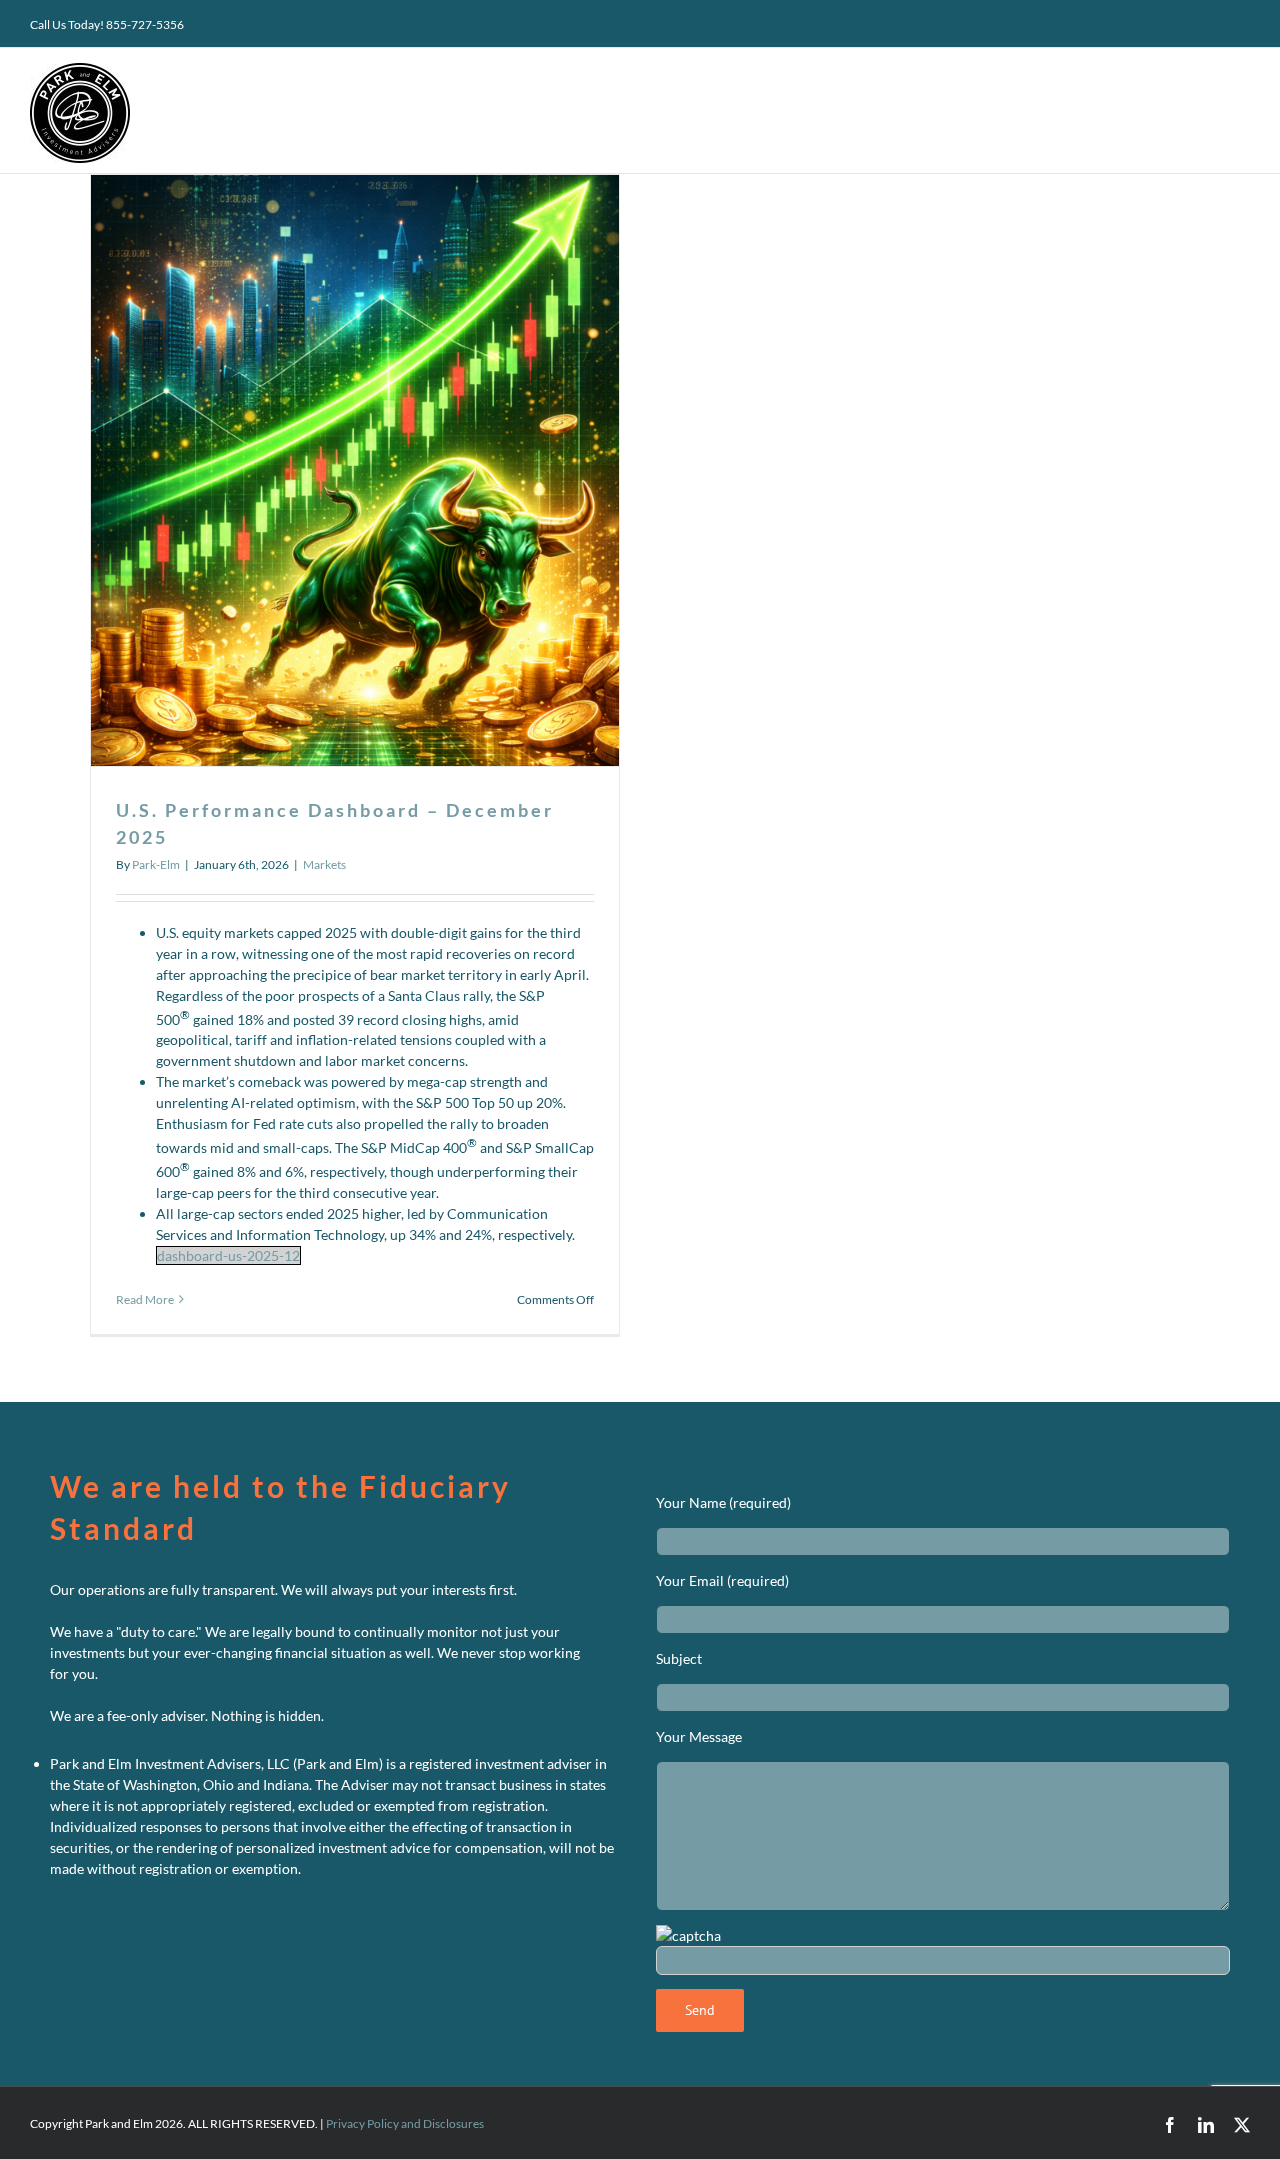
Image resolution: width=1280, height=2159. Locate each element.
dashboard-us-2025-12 (228, 1255)
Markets (324, 864)
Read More (145, 1299)
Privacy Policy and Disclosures (405, 2123)
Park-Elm (156, 864)
